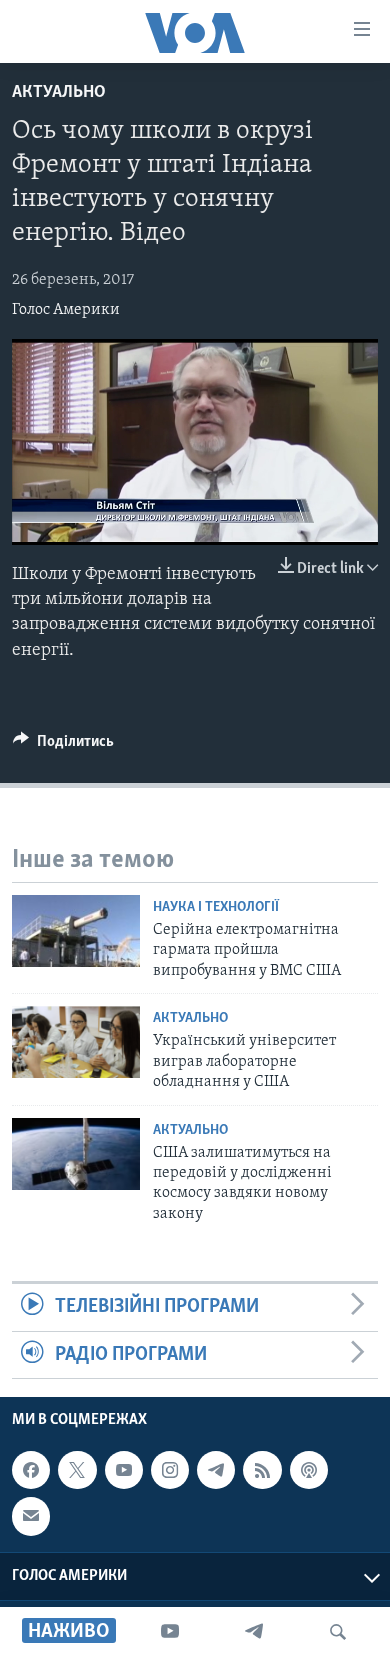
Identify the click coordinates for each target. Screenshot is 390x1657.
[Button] (63, 746)
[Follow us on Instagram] (170, 1470)
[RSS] (262, 1470)
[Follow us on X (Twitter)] (77, 1470)
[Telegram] (254, 1632)
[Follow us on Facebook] (31, 1470)
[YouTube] (170, 1632)
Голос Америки (66, 310)
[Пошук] (338, 1632)
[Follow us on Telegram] (216, 1470)
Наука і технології (216, 907)
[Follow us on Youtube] (124, 1470)
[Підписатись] (31, 1516)
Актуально (59, 93)
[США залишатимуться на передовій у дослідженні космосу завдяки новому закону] (76, 1154)
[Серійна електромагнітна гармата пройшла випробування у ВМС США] (76, 931)
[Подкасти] (309, 1470)
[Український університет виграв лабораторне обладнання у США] (76, 1042)
